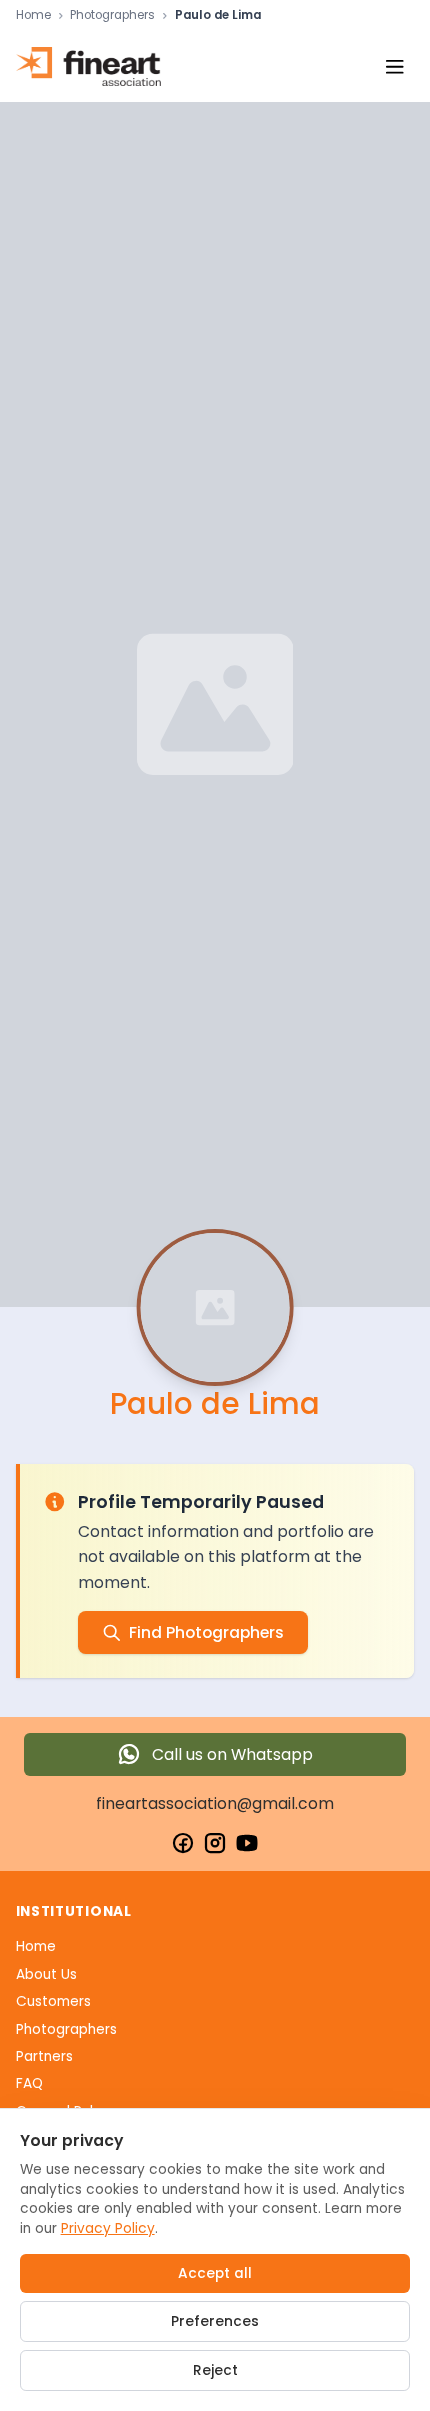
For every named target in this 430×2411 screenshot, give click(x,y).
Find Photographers (206, 1632)
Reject (215, 2370)
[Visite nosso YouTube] (247, 1843)
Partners (44, 2056)
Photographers (112, 15)
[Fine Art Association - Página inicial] (88, 66)
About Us (46, 1974)
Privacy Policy (108, 2228)
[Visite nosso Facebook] (183, 1843)
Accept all (215, 2273)
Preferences (215, 2321)
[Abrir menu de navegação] (394, 66)
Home (33, 15)
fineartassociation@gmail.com (215, 1803)
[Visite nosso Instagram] (215, 1843)
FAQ (29, 2083)
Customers (53, 2001)
